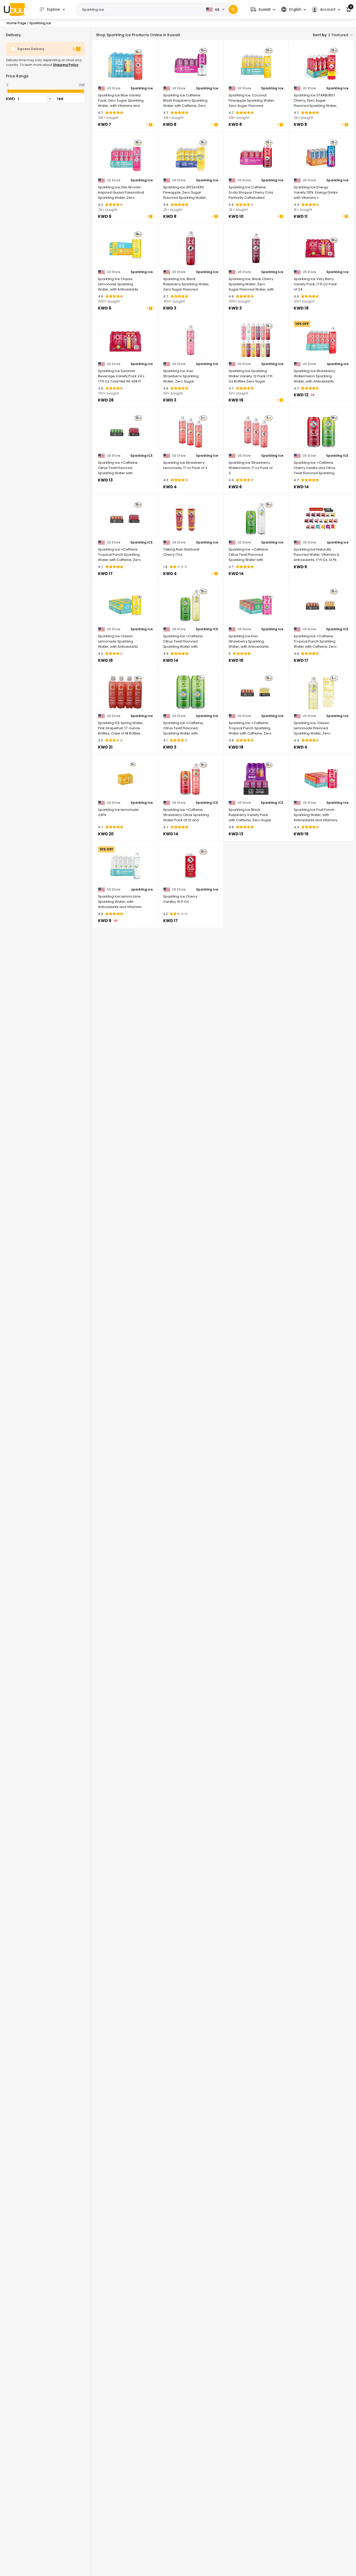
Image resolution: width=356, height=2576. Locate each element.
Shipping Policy (66, 65)
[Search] (233, 10)
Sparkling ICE (142, 456)
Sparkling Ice (142, 88)
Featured (340, 35)
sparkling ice (338, 364)
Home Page (16, 23)
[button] (263, 10)
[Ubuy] (14, 9)
